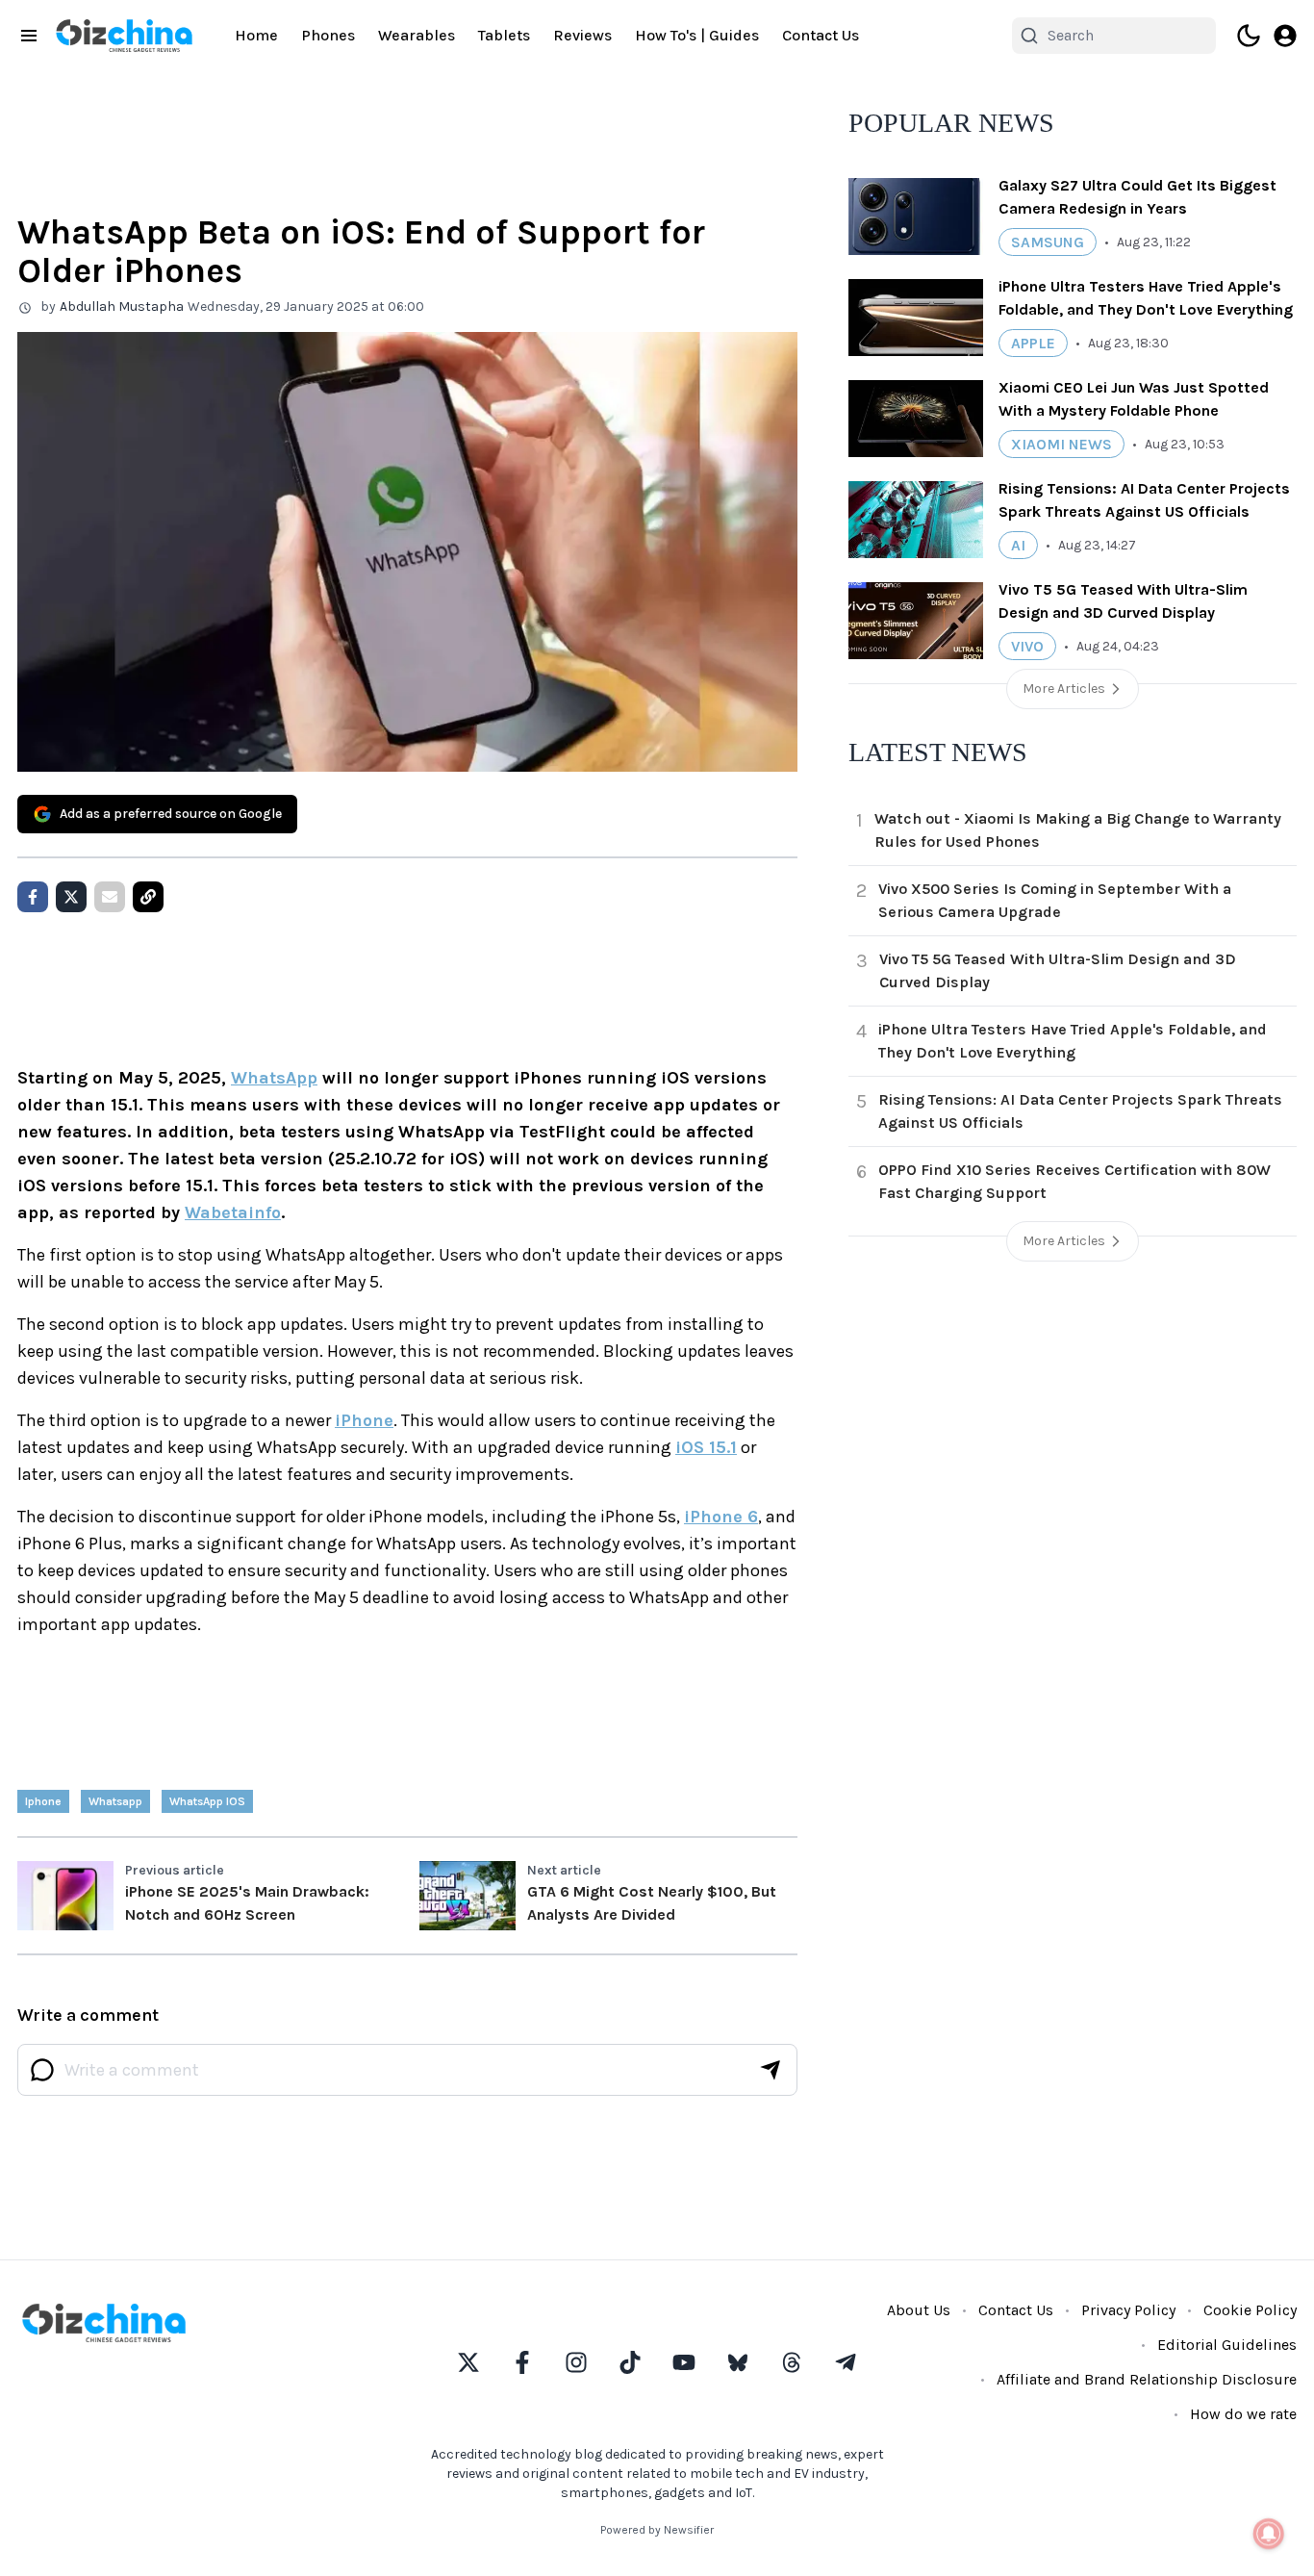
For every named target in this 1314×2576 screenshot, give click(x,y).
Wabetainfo (233, 1212)
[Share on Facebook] (33, 897)
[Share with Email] (110, 897)
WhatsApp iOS (207, 1801)
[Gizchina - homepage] (124, 36)
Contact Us (821, 35)
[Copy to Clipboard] (148, 897)
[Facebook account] (522, 2362)
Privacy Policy (1128, 2310)
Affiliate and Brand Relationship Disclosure (1147, 2379)
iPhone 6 (721, 1517)
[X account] (468, 2362)
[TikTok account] (630, 2362)
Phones (328, 35)
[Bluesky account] (738, 2362)
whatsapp (115, 1801)
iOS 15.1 (706, 1447)
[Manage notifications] (1269, 2534)
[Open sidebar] (29, 36)
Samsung (1048, 242)
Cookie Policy (1250, 2310)
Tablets (504, 35)
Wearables (417, 35)
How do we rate (1243, 2414)
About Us (919, 2310)
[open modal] (1285, 36)
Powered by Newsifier (657, 2530)
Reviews (582, 35)
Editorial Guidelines (1227, 2345)
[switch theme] (1249, 36)
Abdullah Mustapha (122, 306)
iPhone (364, 1420)
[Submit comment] (771, 2070)
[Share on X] (71, 897)
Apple (1033, 343)
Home (256, 35)
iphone (43, 1801)
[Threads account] (792, 2362)
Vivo (1027, 646)
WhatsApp (274, 1078)
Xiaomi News (1061, 444)
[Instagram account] (576, 2362)
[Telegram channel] (846, 2362)
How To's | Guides (697, 35)
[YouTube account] (684, 2362)
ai (1018, 545)
